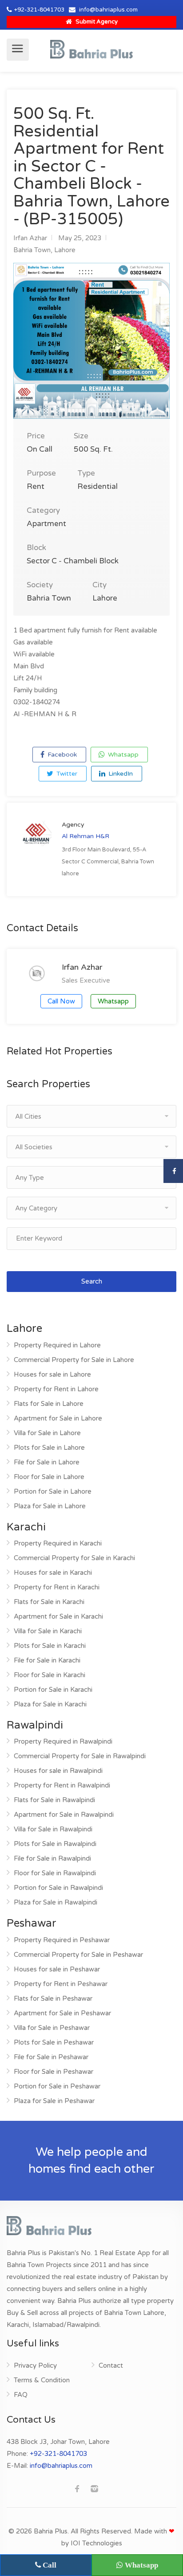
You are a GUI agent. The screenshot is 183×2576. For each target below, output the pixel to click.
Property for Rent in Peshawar (61, 1984)
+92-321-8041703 (39, 10)
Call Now (61, 1001)
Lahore (65, 250)
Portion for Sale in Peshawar (57, 2086)
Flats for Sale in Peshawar (53, 1998)
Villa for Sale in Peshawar (52, 2028)
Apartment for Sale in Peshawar (62, 2013)
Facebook (61, 755)
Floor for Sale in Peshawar (54, 2072)
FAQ (21, 2395)
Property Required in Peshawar (62, 1940)
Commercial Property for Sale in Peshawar (78, 1955)
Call (49, 2565)
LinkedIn (120, 774)
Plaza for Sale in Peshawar (54, 2101)
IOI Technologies (96, 2543)
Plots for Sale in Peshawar (54, 2042)
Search (92, 1281)
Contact (111, 2365)
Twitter (66, 774)
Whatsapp (122, 755)
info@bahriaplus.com (108, 10)
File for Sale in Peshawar (51, 2057)
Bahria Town (32, 250)
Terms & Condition (42, 2380)
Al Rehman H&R (86, 836)
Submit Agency (96, 22)
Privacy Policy (35, 2365)
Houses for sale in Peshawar (57, 1969)
